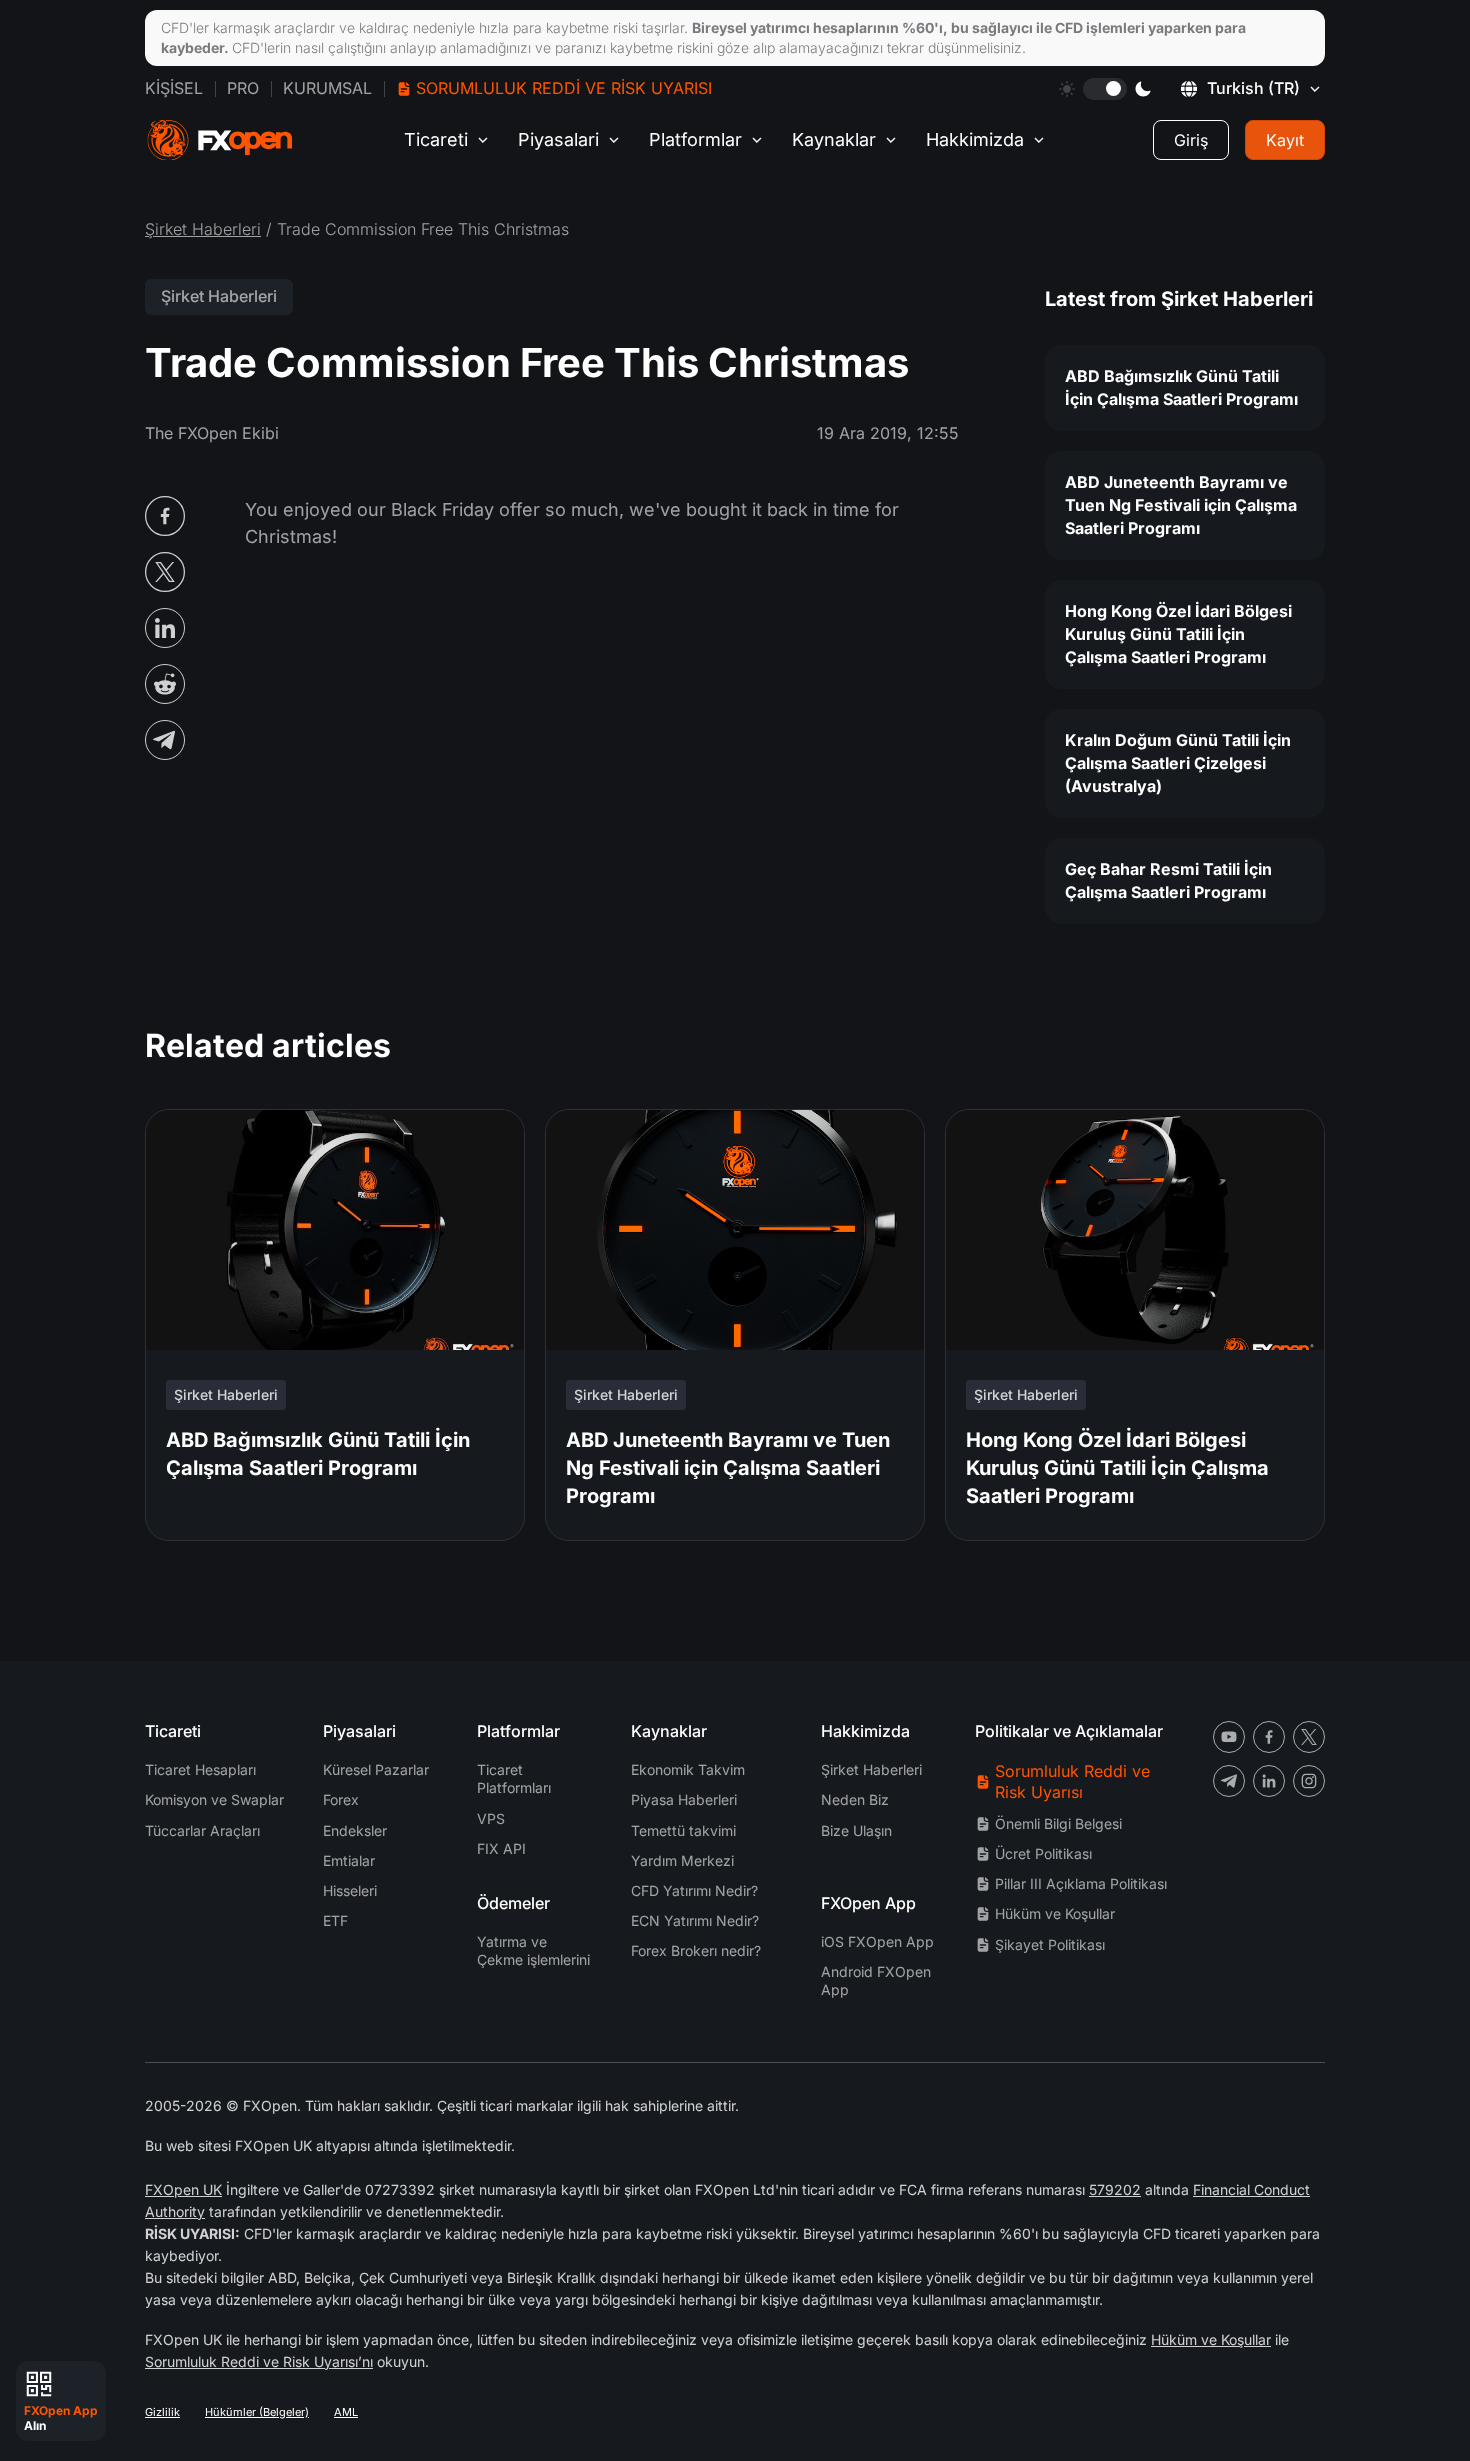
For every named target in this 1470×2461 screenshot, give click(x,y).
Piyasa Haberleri (684, 1799)
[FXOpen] (220, 140)
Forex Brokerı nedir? (696, 1950)
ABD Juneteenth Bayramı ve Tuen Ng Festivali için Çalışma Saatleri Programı (1181, 505)
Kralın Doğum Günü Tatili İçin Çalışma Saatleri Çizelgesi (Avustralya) (1178, 763)
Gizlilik (162, 2412)
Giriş (1191, 140)
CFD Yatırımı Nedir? (694, 1890)
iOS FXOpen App (877, 1941)
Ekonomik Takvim (688, 1769)
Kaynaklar (834, 139)
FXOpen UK (183, 2189)
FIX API (501, 1848)
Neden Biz (855, 1799)
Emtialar (349, 1860)
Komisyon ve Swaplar (214, 1799)
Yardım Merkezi (682, 1860)
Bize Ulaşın (856, 1830)
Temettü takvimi (683, 1830)
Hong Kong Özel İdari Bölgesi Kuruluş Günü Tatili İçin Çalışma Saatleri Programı (1178, 634)
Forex (341, 1799)
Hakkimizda (975, 139)
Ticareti (436, 139)
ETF (335, 1920)
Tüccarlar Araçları (202, 1830)
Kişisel (174, 88)
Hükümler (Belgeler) (257, 2412)
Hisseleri (350, 1890)
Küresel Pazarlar (376, 1769)
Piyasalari (558, 139)
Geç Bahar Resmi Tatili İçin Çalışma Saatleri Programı (1168, 880)
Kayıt (1285, 140)
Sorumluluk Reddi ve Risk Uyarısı (564, 88)
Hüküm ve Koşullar (1055, 1913)
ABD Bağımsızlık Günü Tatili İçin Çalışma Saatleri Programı (1181, 387)
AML (346, 2412)
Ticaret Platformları (514, 1778)
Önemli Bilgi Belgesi (1058, 1823)
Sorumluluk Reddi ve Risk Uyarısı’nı (259, 2361)
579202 (1115, 2189)
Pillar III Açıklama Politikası (1081, 1883)
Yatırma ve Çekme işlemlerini (533, 1950)
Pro (243, 88)
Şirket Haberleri (203, 229)
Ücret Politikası (1043, 1853)
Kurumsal (327, 88)
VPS (491, 1818)
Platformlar (695, 139)
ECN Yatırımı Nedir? (695, 1920)
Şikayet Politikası (1050, 1944)
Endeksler (355, 1830)
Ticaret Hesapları (200, 1769)
